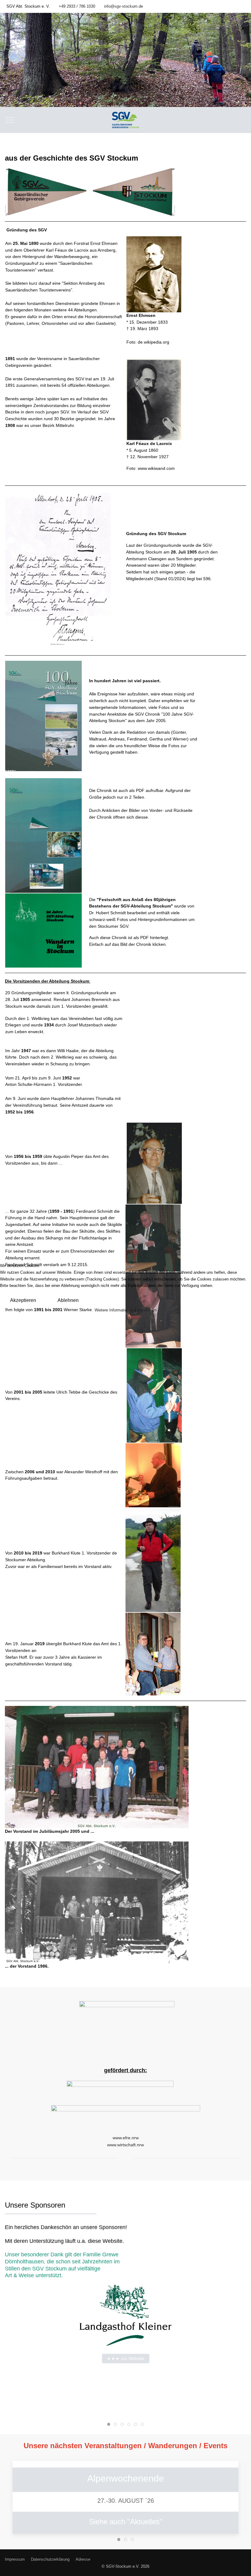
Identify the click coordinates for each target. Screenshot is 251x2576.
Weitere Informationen (114, 1310)
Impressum (147, 1310)
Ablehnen (68, 1300)
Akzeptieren (23, 1300)
